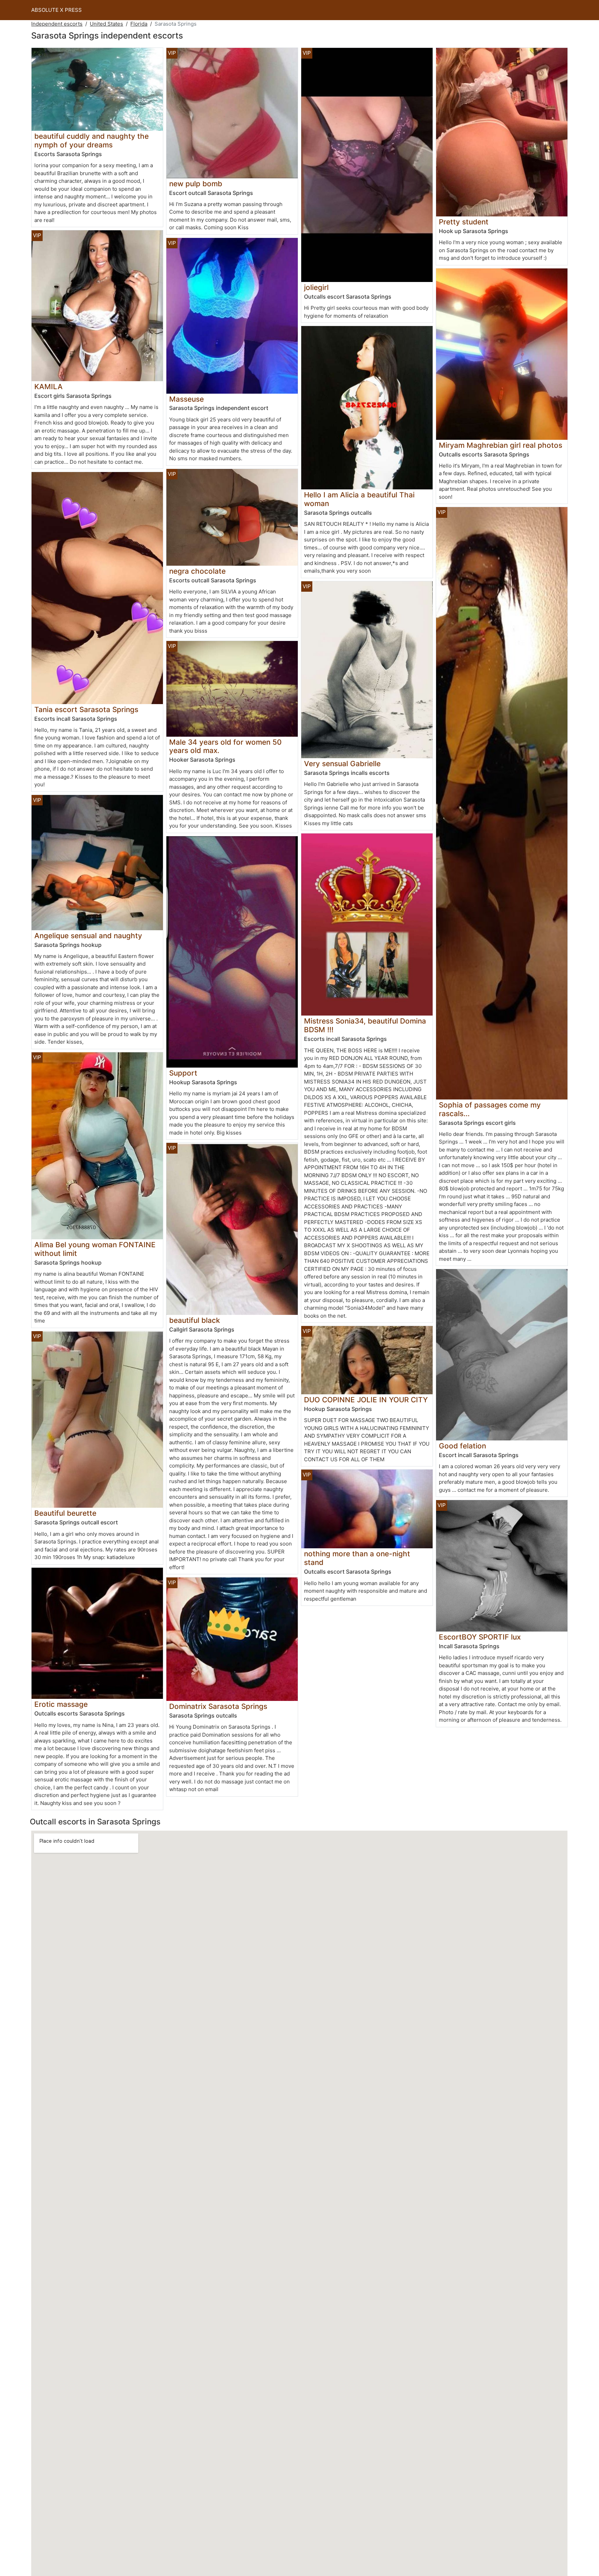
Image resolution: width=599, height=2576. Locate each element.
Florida (139, 24)
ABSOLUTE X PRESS (57, 10)
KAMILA (49, 387)
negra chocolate (197, 571)
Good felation (462, 1446)
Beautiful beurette (65, 1513)
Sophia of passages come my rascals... (490, 1109)
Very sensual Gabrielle (342, 764)
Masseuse (186, 399)
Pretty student (464, 222)
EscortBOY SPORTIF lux (480, 1637)
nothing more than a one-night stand (357, 1558)
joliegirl (316, 287)
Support (183, 1073)
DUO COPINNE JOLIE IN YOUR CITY (366, 1400)
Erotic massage (61, 1704)
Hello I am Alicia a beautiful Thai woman (359, 499)
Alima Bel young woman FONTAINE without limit (95, 1249)
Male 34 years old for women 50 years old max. (225, 746)
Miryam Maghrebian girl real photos (501, 445)
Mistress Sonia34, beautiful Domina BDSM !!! (365, 1025)
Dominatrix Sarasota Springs (218, 1706)
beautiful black (195, 1320)
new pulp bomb (196, 184)
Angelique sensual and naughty (88, 936)
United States (106, 24)
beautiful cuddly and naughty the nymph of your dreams (92, 140)
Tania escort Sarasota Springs (86, 709)
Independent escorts (57, 24)
